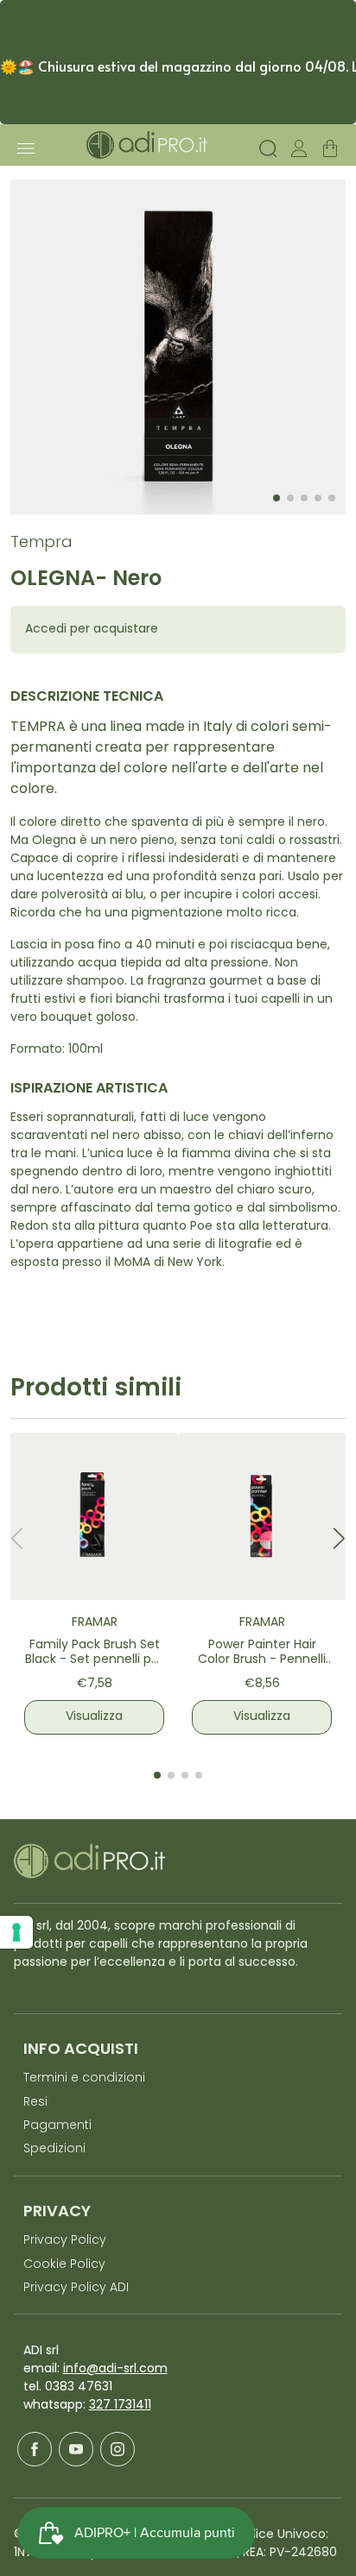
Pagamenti (57, 2126)
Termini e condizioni (84, 2078)
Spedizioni (54, 2149)
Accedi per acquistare (92, 630)
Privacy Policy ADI (76, 2288)
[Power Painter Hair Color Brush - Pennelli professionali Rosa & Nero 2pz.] (262, 1516)
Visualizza (94, 1717)
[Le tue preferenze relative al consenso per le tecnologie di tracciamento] (16, 1932)
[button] (339, 1538)
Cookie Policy (64, 2265)
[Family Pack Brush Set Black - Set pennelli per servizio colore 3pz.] (94, 1516)
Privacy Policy (65, 2241)
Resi (35, 2103)
